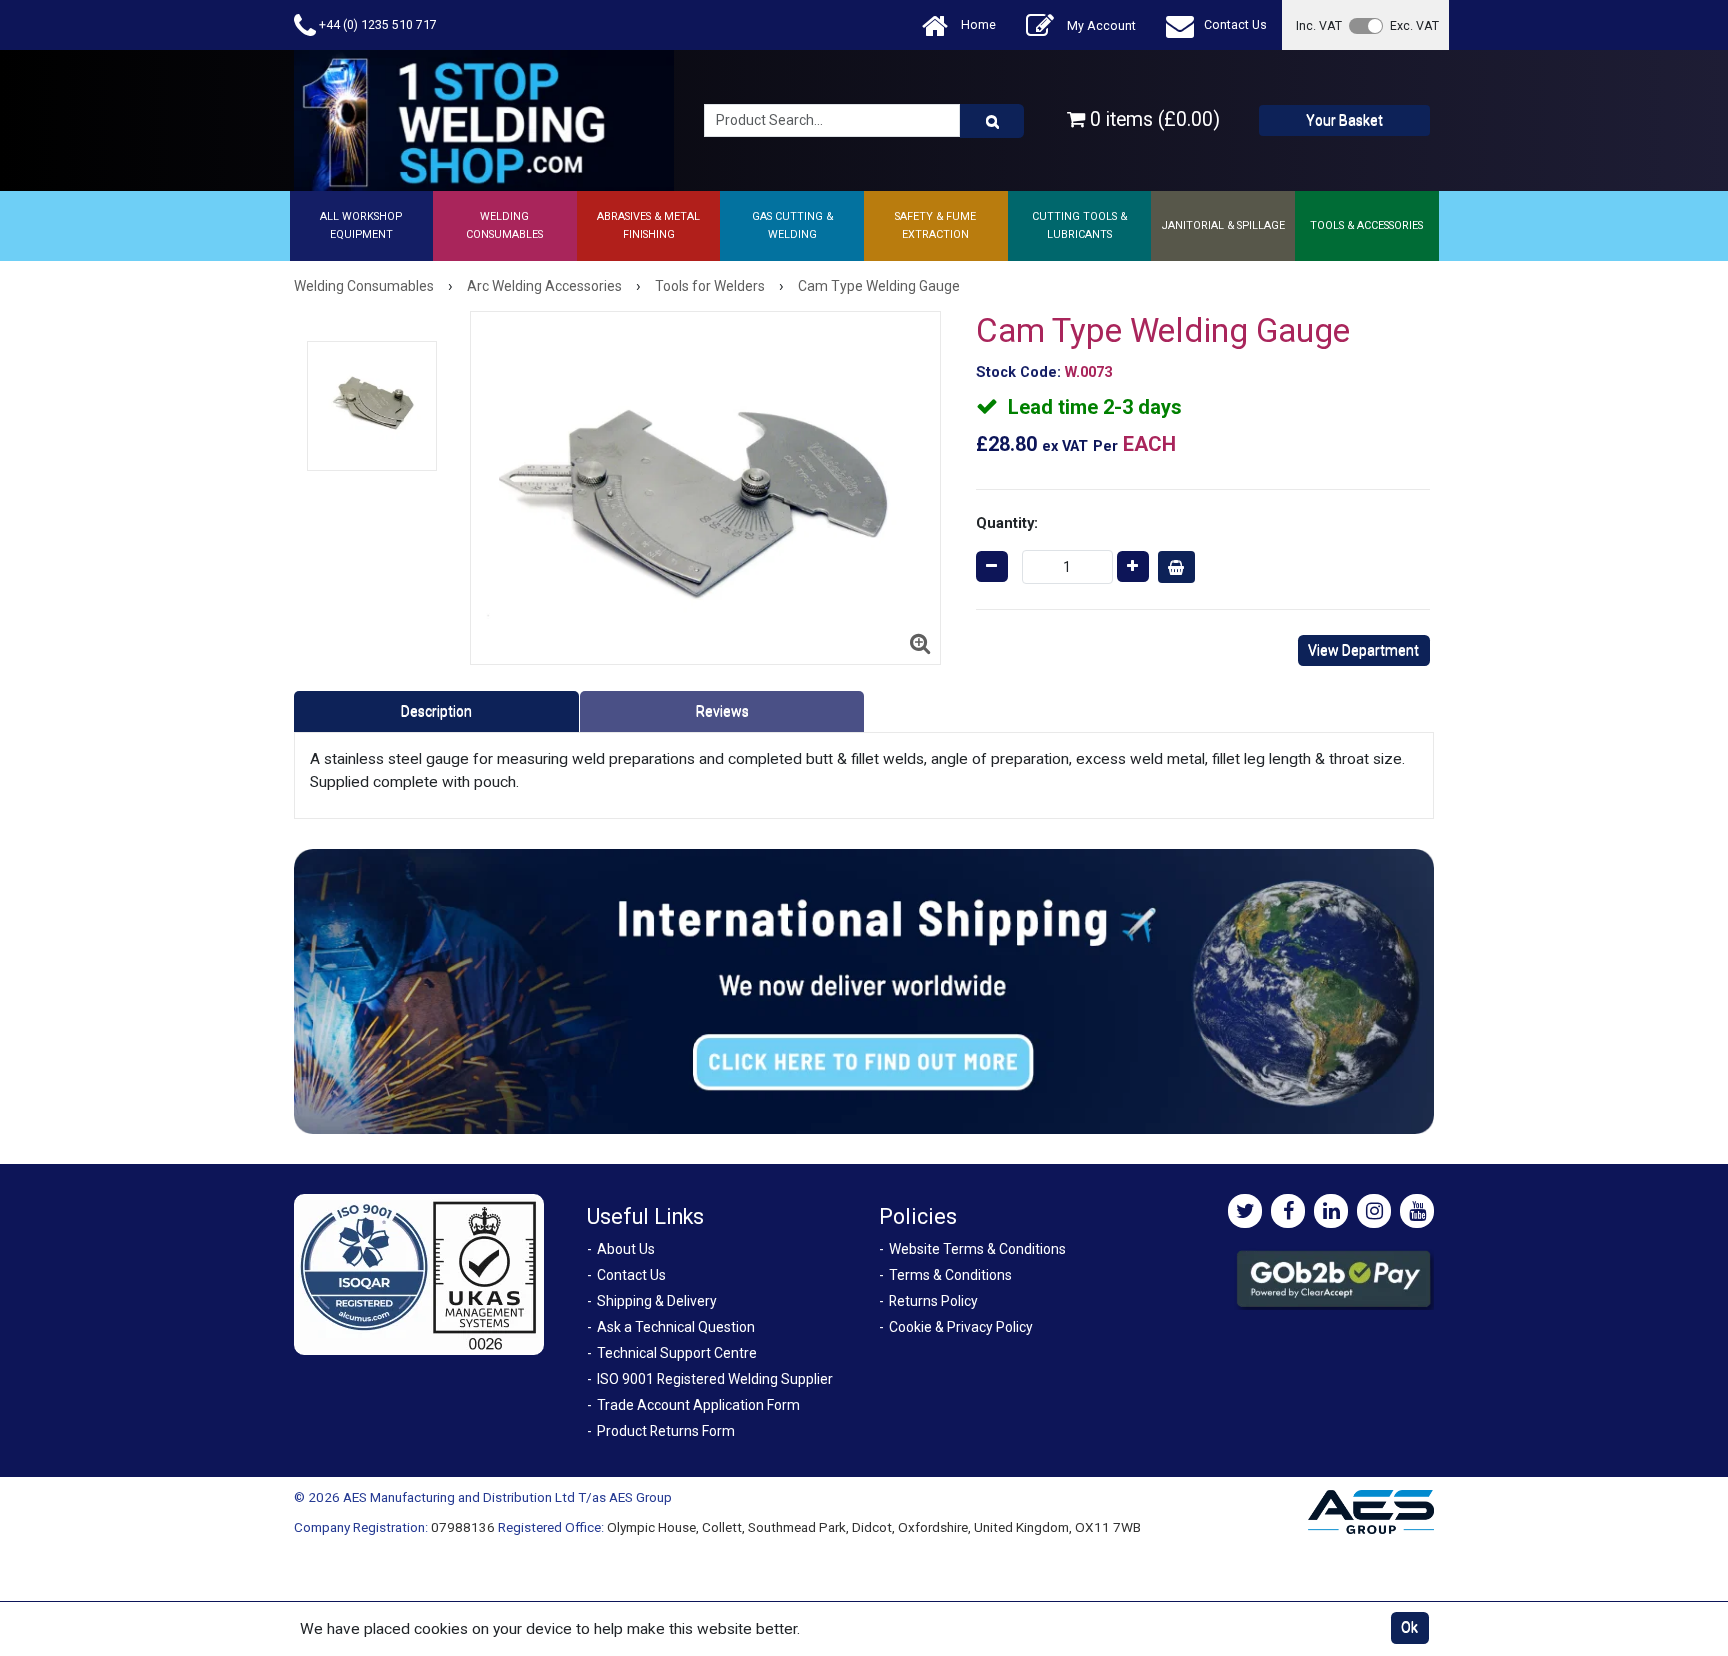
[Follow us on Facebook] (1288, 1211)
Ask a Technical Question (676, 1327)
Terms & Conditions (950, 1275)
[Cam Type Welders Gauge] (705, 488)
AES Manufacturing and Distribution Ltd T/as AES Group (507, 1497)
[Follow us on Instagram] (1374, 1211)
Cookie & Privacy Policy (961, 1327)
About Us (626, 1249)
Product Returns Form (666, 1431)
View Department (1363, 650)
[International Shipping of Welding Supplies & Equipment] (864, 990)
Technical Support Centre (677, 1353)
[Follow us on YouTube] (1417, 1211)
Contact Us (1235, 24)
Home (977, 24)
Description (436, 711)
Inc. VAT (1319, 25)
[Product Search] (992, 121)
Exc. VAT (1414, 25)
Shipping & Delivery (657, 1301)
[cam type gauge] (372, 406)
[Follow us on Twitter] (1245, 1211)
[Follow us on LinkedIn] (1331, 1211)
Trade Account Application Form (698, 1405)
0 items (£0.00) (1152, 119)
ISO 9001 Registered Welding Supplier (715, 1379)
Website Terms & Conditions (977, 1249)
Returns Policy (933, 1301)
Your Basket (1344, 120)
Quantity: (1007, 523)
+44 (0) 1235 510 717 (376, 24)
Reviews (722, 711)
